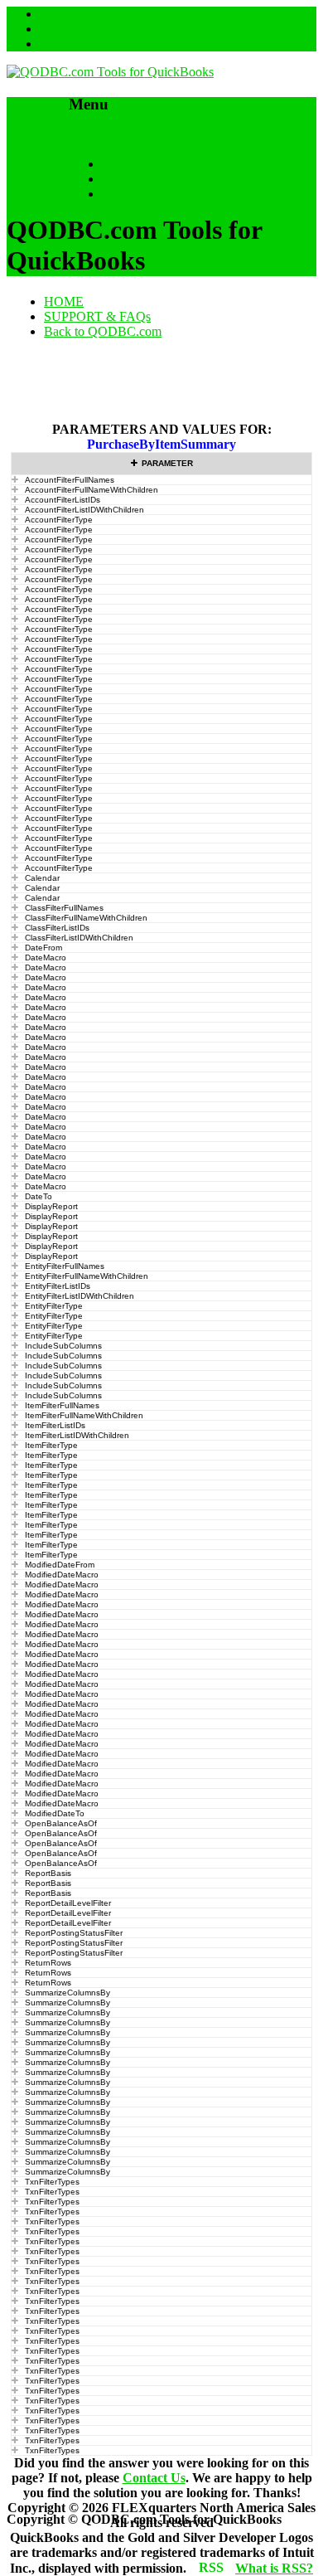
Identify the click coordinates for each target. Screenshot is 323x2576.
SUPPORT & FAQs (155, 179)
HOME (122, 164)
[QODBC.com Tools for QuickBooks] (110, 72)
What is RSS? (274, 2568)
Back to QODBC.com (161, 194)
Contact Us (154, 2478)
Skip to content (108, 136)
